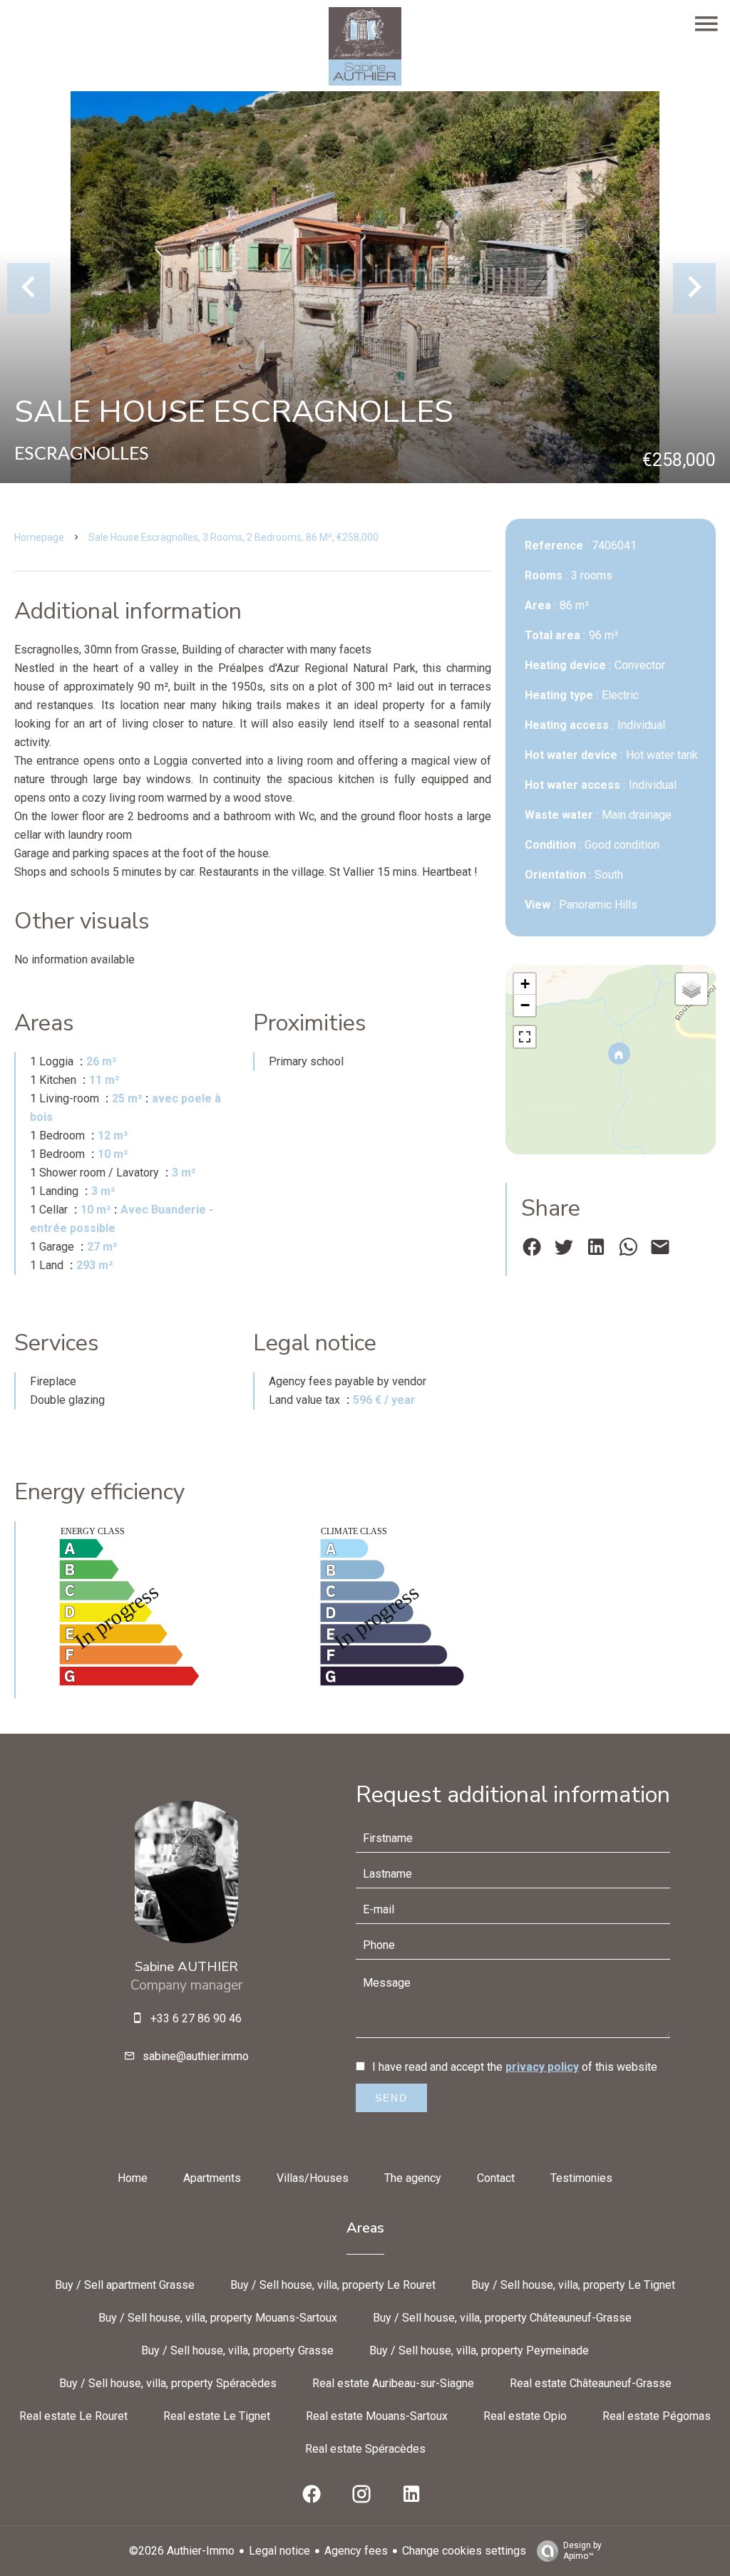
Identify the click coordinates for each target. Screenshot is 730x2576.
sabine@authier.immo (196, 2056)
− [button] (525, 1005)
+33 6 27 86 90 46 (196, 2018)
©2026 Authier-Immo (182, 2551)
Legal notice (279, 2551)
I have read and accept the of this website (515, 2067)
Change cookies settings (464, 2551)
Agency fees (356, 2551)
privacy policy (542, 2067)
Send (391, 2098)
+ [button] (525, 984)
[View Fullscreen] (525, 1037)
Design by (582, 2551)
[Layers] (692, 989)
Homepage (39, 537)
